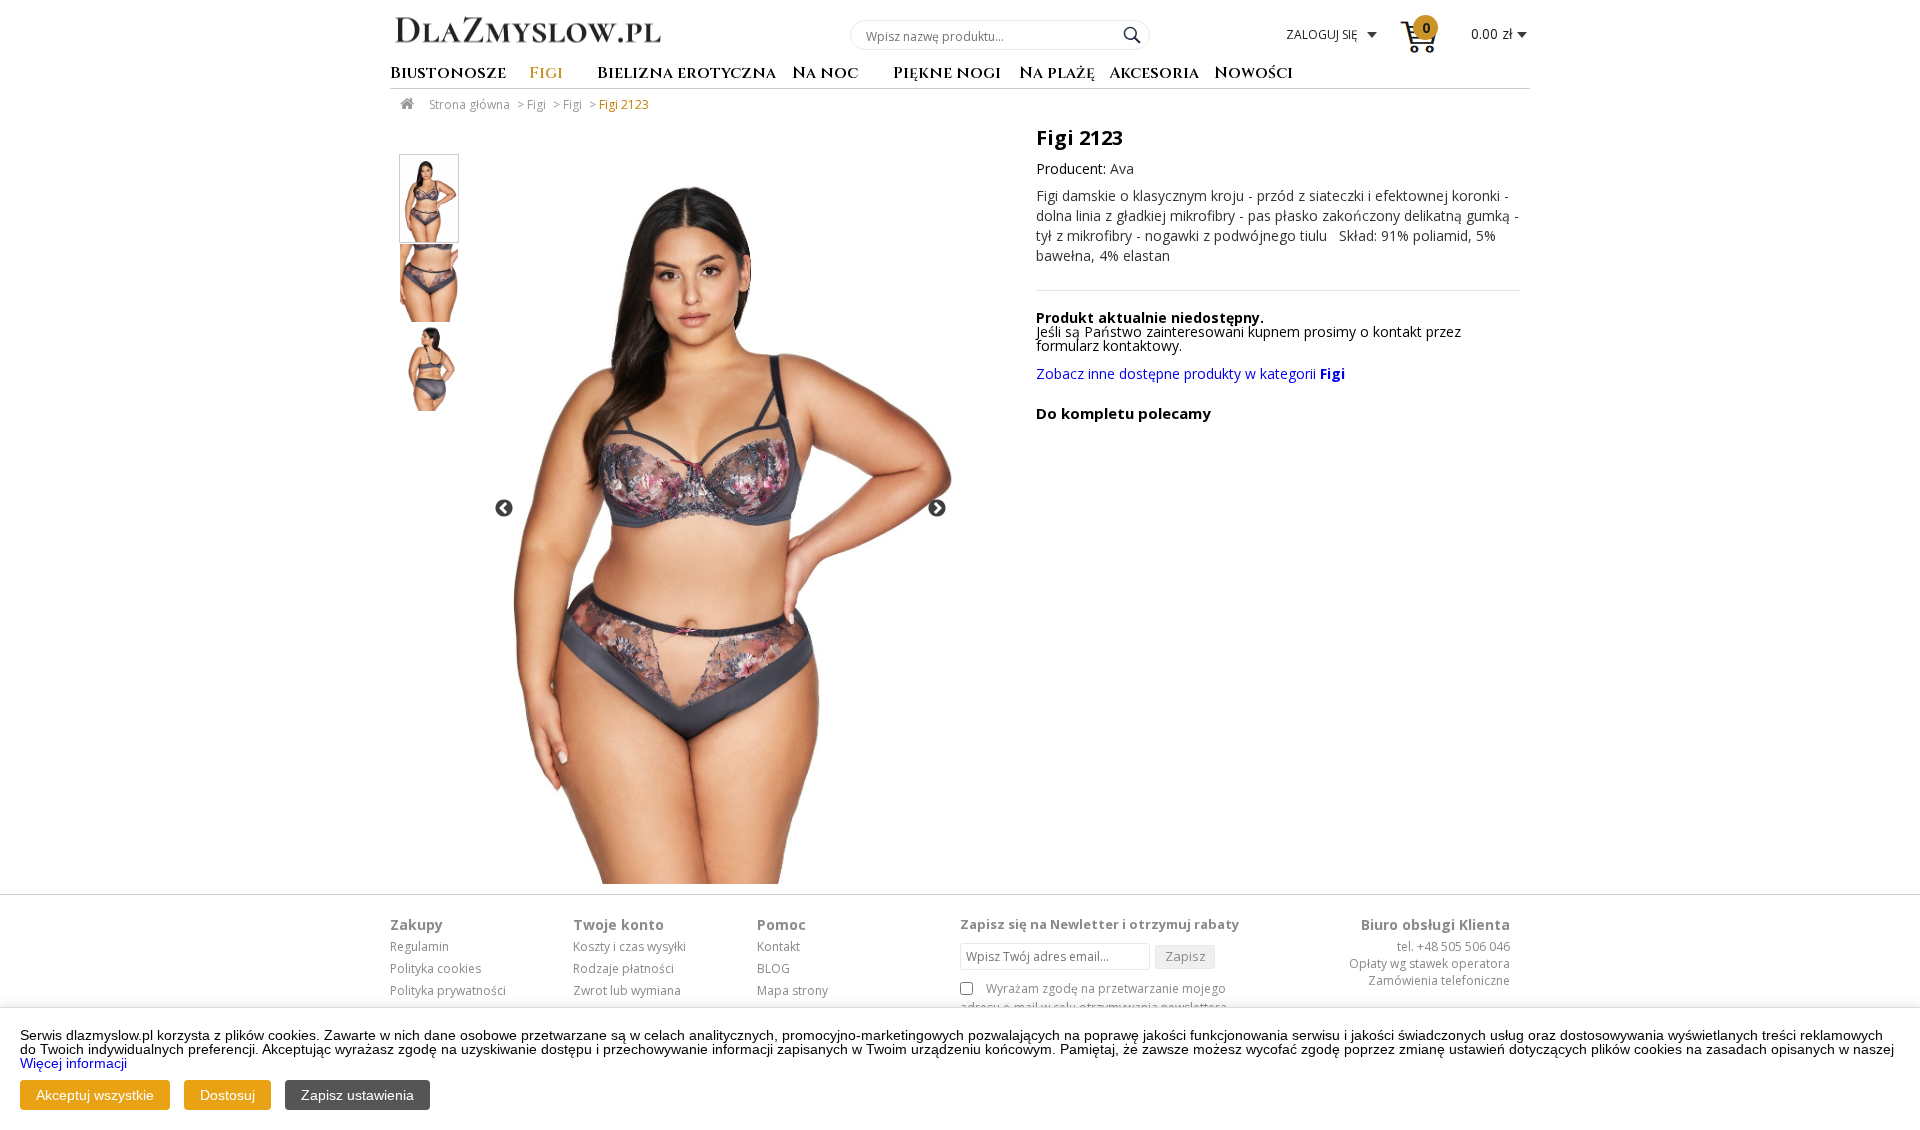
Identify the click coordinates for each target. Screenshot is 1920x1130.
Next (937, 509)
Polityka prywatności (448, 991)
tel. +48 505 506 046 (1453, 946)
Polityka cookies (435, 969)
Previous (504, 509)
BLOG (773, 969)
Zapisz (1185, 956)
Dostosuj (227, 1095)
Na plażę (1057, 74)
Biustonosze (448, 74)
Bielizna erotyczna (686, 74)
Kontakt (778, 947)
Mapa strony (792, 991)
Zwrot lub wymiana (627, 991)
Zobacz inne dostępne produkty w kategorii (1190, 373)
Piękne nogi (947, 74)
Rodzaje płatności (623, 969)
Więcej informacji (73, 1063)
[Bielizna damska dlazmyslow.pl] (527, 57)
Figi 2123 (624, 104)
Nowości (1253, 74)
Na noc (825, 74)
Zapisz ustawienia (357, 1095)
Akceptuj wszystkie (95, 1095)
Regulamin (419, 947)
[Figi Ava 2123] (719, 509)
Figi (546, 74)
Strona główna (469, 104)
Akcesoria (1154, 74)
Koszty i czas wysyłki (629, 947)
